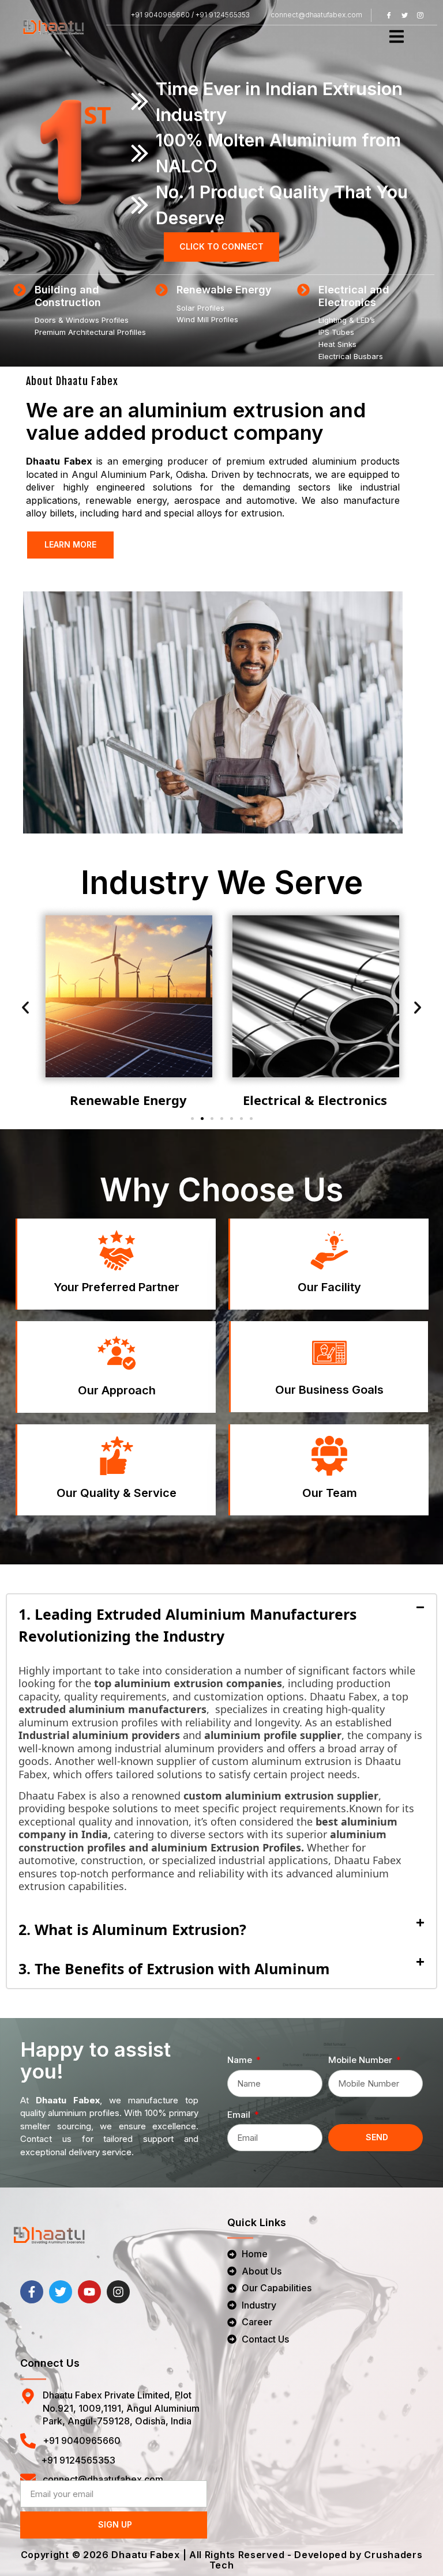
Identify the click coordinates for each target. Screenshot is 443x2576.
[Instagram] (118, 2292)
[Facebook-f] (32, 2292)
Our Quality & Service (117, 1493)
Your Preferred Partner (117, 1287)
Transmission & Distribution (315, 1100)
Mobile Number (361, 2060)
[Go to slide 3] (212, 1119)
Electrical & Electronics (128, 1100)
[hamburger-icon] (397, 37)
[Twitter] (61, 2292)
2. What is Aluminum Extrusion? (132, 1929)
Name (241, 2060)
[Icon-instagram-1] (420, 15)
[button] (25, 1008)
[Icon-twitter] (404, 15)
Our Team (330, 1493)
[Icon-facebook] (389, 15)
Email (240, 2115)
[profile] (117, 1267)
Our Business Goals (329, 1390)
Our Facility (329, 1287)
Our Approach (117, 1390)
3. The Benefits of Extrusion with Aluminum (174, 1968)
